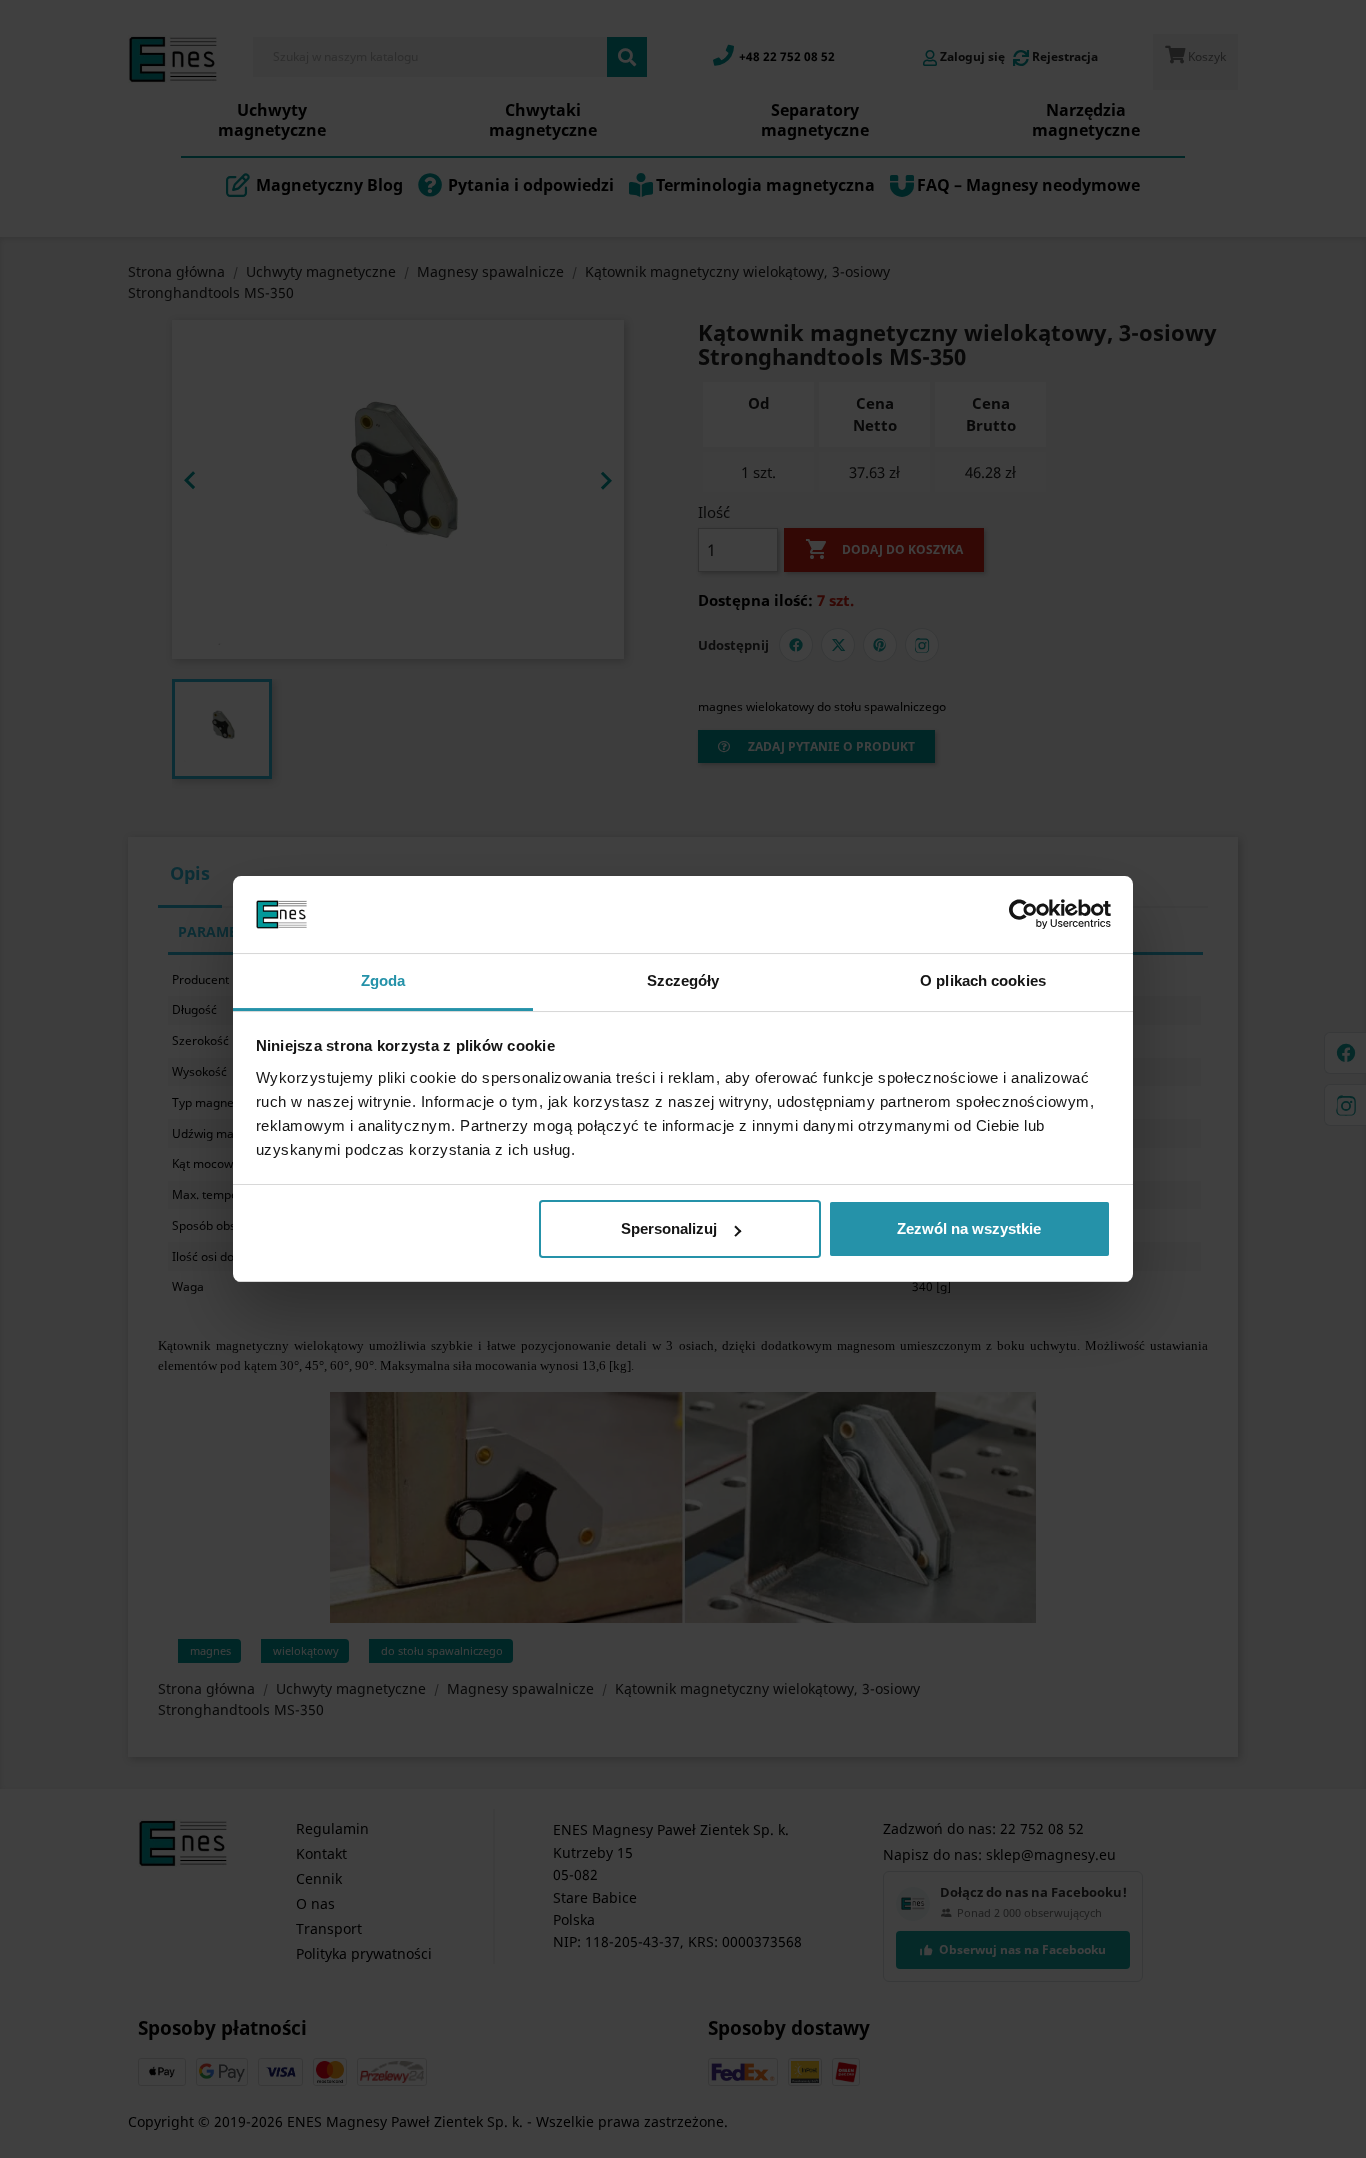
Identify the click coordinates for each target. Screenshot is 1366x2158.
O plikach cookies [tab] (983, 980)
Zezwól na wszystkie (969, 1228)
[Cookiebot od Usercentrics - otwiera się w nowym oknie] (1023, 915)
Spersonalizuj (669, 1228)
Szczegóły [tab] (683, 980)
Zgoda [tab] (383, 980)
